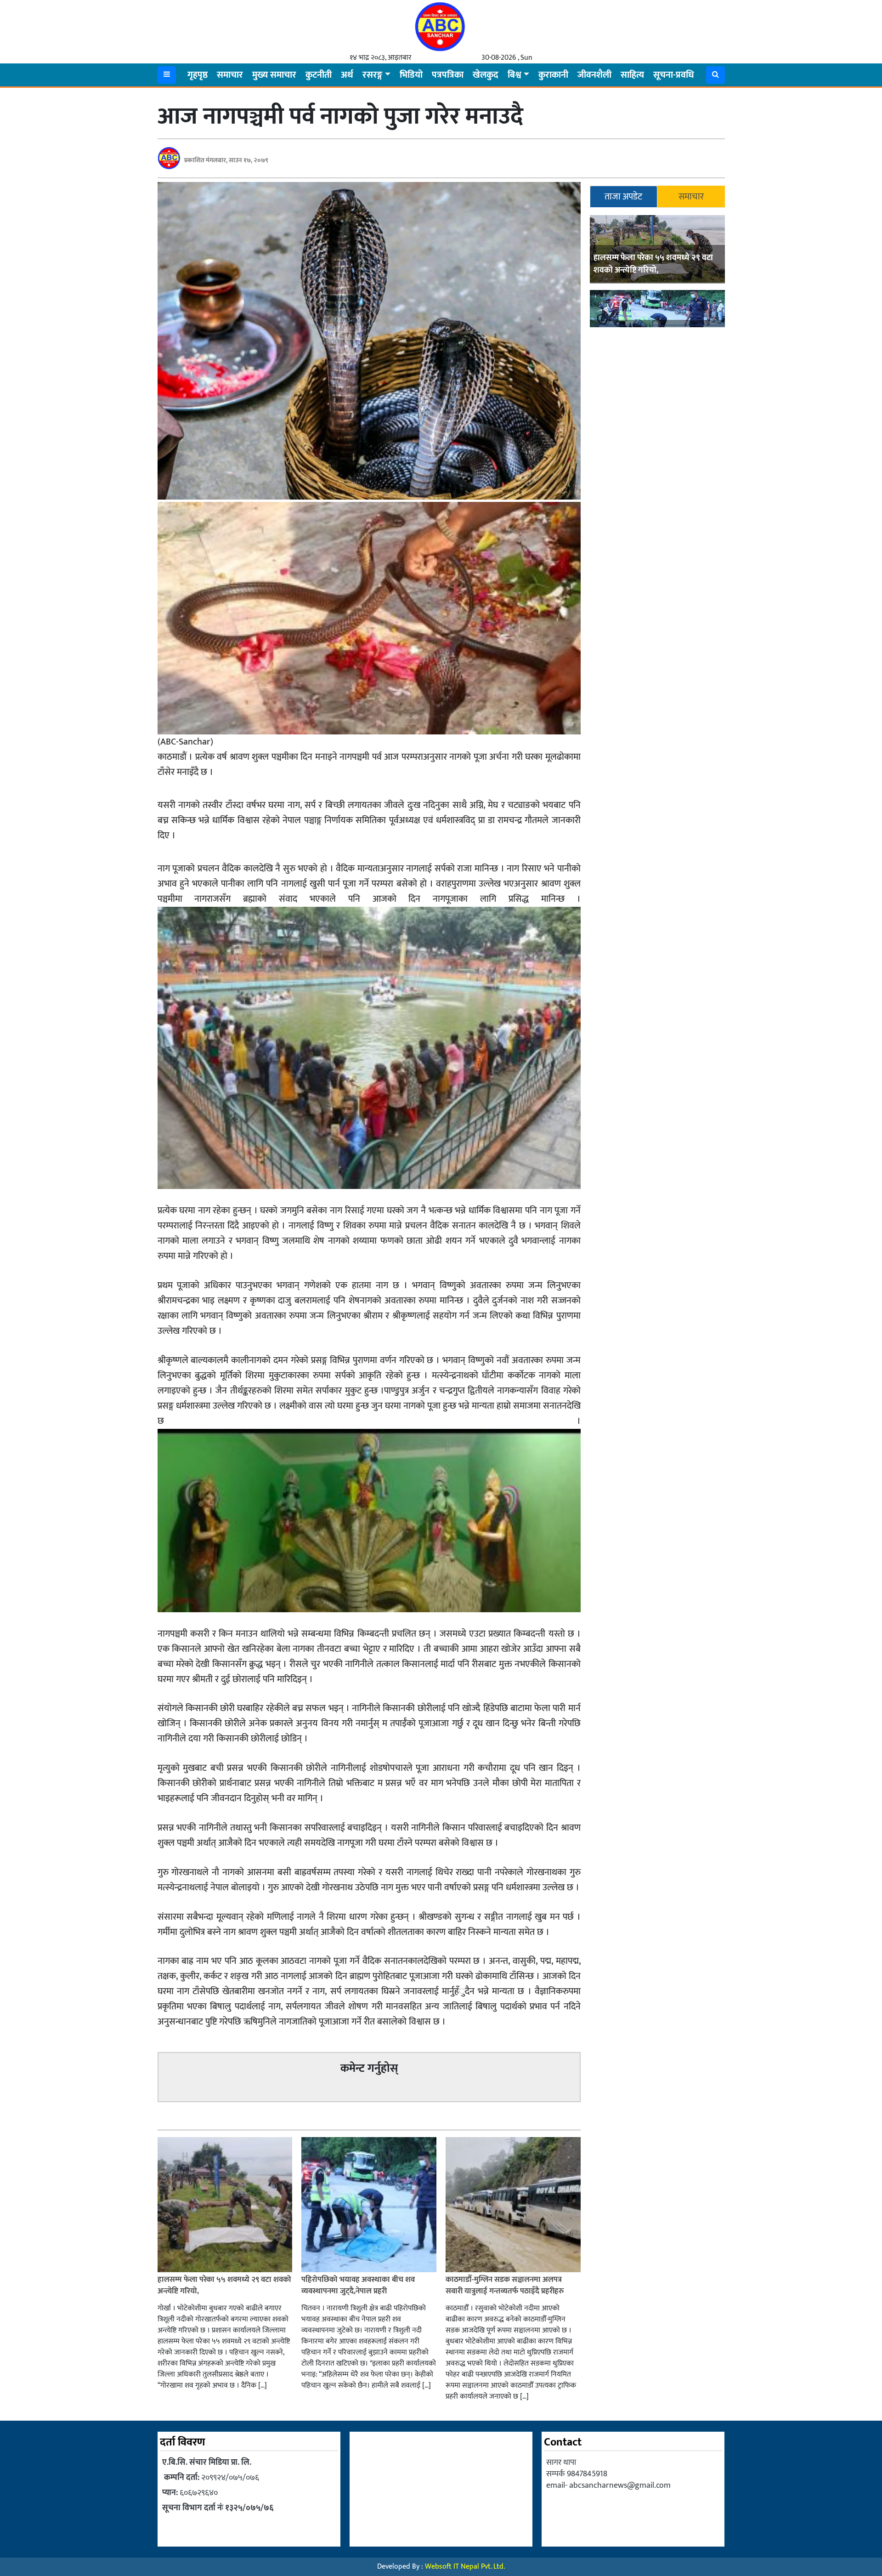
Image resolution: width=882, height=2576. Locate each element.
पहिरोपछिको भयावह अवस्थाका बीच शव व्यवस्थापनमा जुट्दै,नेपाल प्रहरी (358, 2286)
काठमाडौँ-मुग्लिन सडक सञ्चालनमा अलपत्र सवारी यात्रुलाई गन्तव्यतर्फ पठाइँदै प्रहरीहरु (505, 2286)
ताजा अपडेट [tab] (623, 197)
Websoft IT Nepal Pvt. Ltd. (465, 2567)
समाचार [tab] (691, 197)
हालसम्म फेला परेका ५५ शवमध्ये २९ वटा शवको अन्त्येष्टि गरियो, (653, 264)
